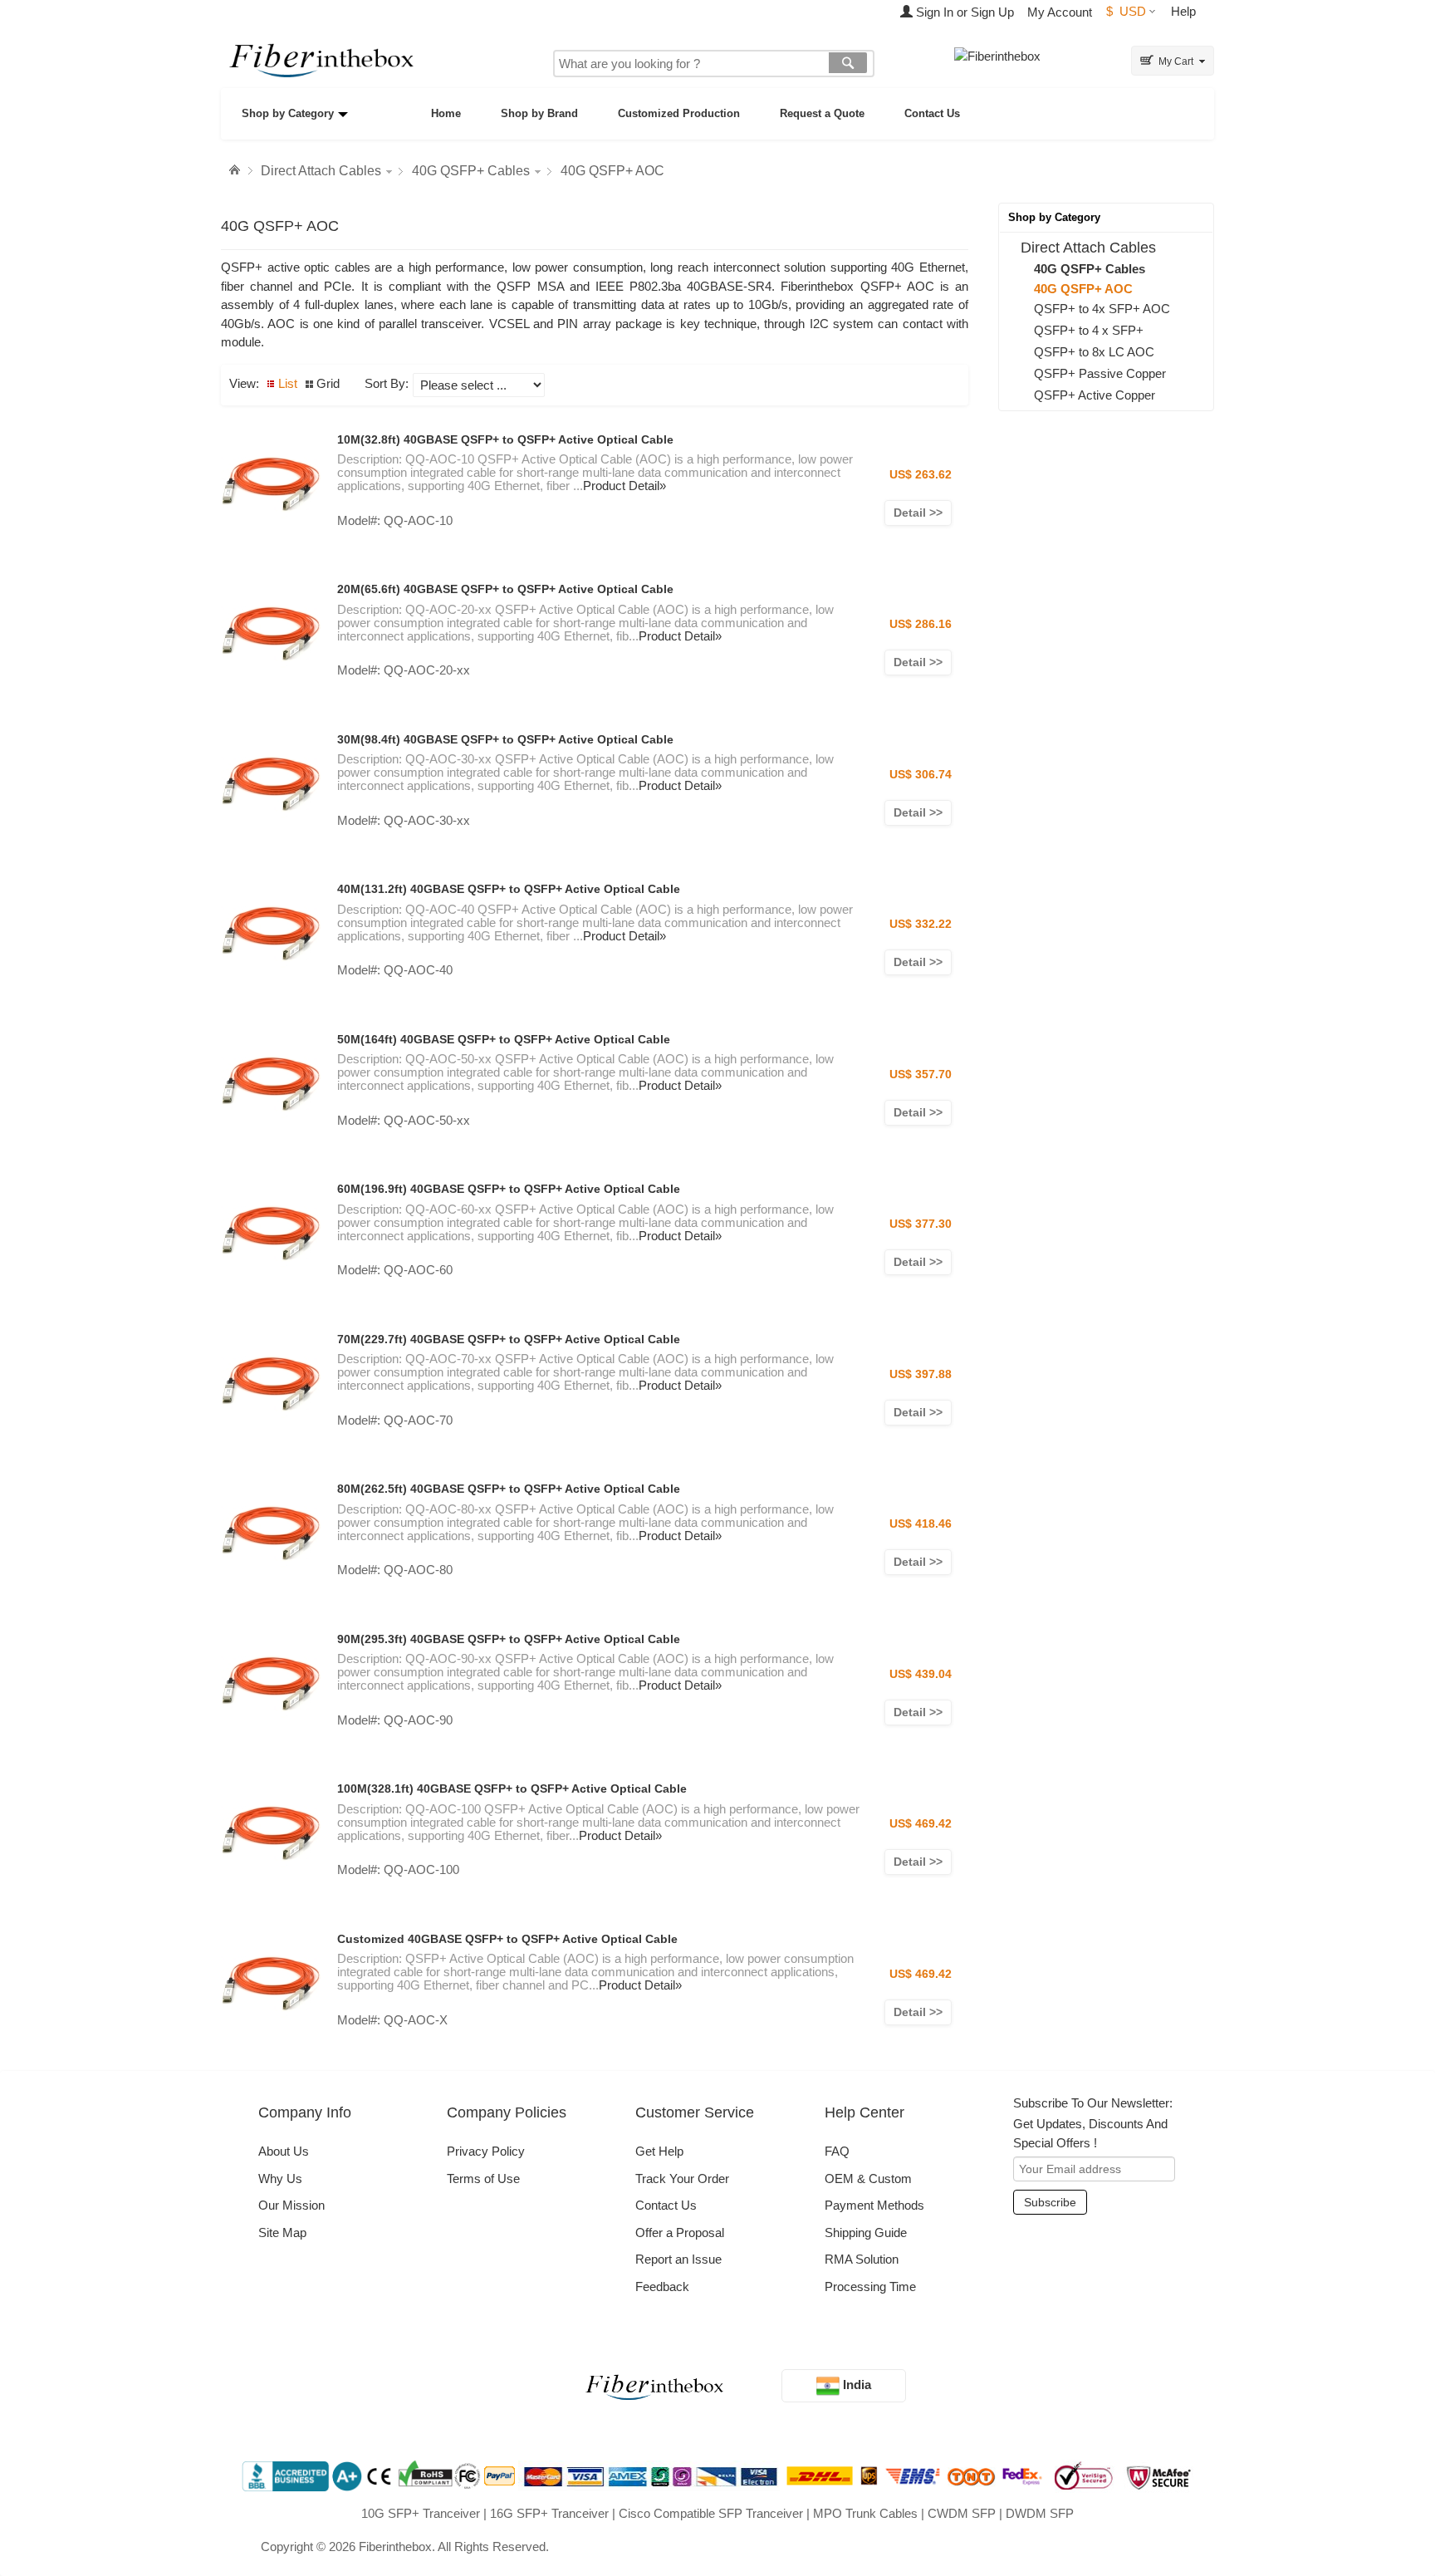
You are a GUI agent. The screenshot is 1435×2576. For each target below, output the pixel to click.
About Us (284, 2151)
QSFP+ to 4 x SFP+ (1089, 330)
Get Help (659, 2151)
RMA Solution (862, 2259)
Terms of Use (483, 2179)
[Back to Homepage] (237, 170)
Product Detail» (624, 486)
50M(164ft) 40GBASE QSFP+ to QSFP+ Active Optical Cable (504, 1039)
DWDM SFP (1040, 2513)
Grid (328, 383)
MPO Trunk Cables (865, 2513)
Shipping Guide (866, 2233)
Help (1183, 11)
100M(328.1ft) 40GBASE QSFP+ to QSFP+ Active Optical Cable (512, 1788)
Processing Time (870, 2287)
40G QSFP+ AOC (612, 171)
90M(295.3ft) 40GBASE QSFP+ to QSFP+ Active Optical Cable (509, 1639)
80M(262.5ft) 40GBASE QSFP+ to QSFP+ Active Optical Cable (509, 1489)
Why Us (280, 2179)
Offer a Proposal (680, 2233)
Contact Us (932, 113)
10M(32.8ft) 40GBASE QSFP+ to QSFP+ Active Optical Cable (505, 439)
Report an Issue (678, 2259)
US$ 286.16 (921, 624)
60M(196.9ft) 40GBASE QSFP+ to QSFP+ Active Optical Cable (509, 1189)
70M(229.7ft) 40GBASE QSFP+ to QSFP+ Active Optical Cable (509, 1339)
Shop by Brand (539, 113)
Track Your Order (682, 2179)
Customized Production (679, 113)
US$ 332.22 (921, 924)
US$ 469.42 (921, 1823)
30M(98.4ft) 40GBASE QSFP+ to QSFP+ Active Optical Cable (505, 739)
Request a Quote (822, 113)
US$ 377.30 (921, 1224)
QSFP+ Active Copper (1095, 395)
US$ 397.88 (921, 1374)
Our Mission (291, 2205)
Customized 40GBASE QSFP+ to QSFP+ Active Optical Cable (507, 1939)
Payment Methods (874, 2205)
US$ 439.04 (921, 1674)
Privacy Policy (486, 2151)
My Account (1060, 12)
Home (446, 113)
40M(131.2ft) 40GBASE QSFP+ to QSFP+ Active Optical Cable (509, 889)
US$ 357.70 (921, 1074)
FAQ (837, 2151)
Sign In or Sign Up (963, 12)
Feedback (662, 2287)
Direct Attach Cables (321, 171)
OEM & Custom (868, 2179)
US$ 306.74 (921, 774)
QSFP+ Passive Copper (1100, 373)
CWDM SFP (962, 2513)
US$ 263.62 (921, 474)
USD (1126, 11)
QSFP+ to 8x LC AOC (1094, 352)
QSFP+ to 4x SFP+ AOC (1102, 309)
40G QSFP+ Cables (471, 171)
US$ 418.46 (921, 1524)
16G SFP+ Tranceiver (549, 2513)
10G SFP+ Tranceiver (421, 2513)
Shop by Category (288, 113)
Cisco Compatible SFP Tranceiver (711, 2513)
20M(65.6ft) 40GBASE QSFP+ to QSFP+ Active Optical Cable (505, 589)
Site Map (282, 2233)
